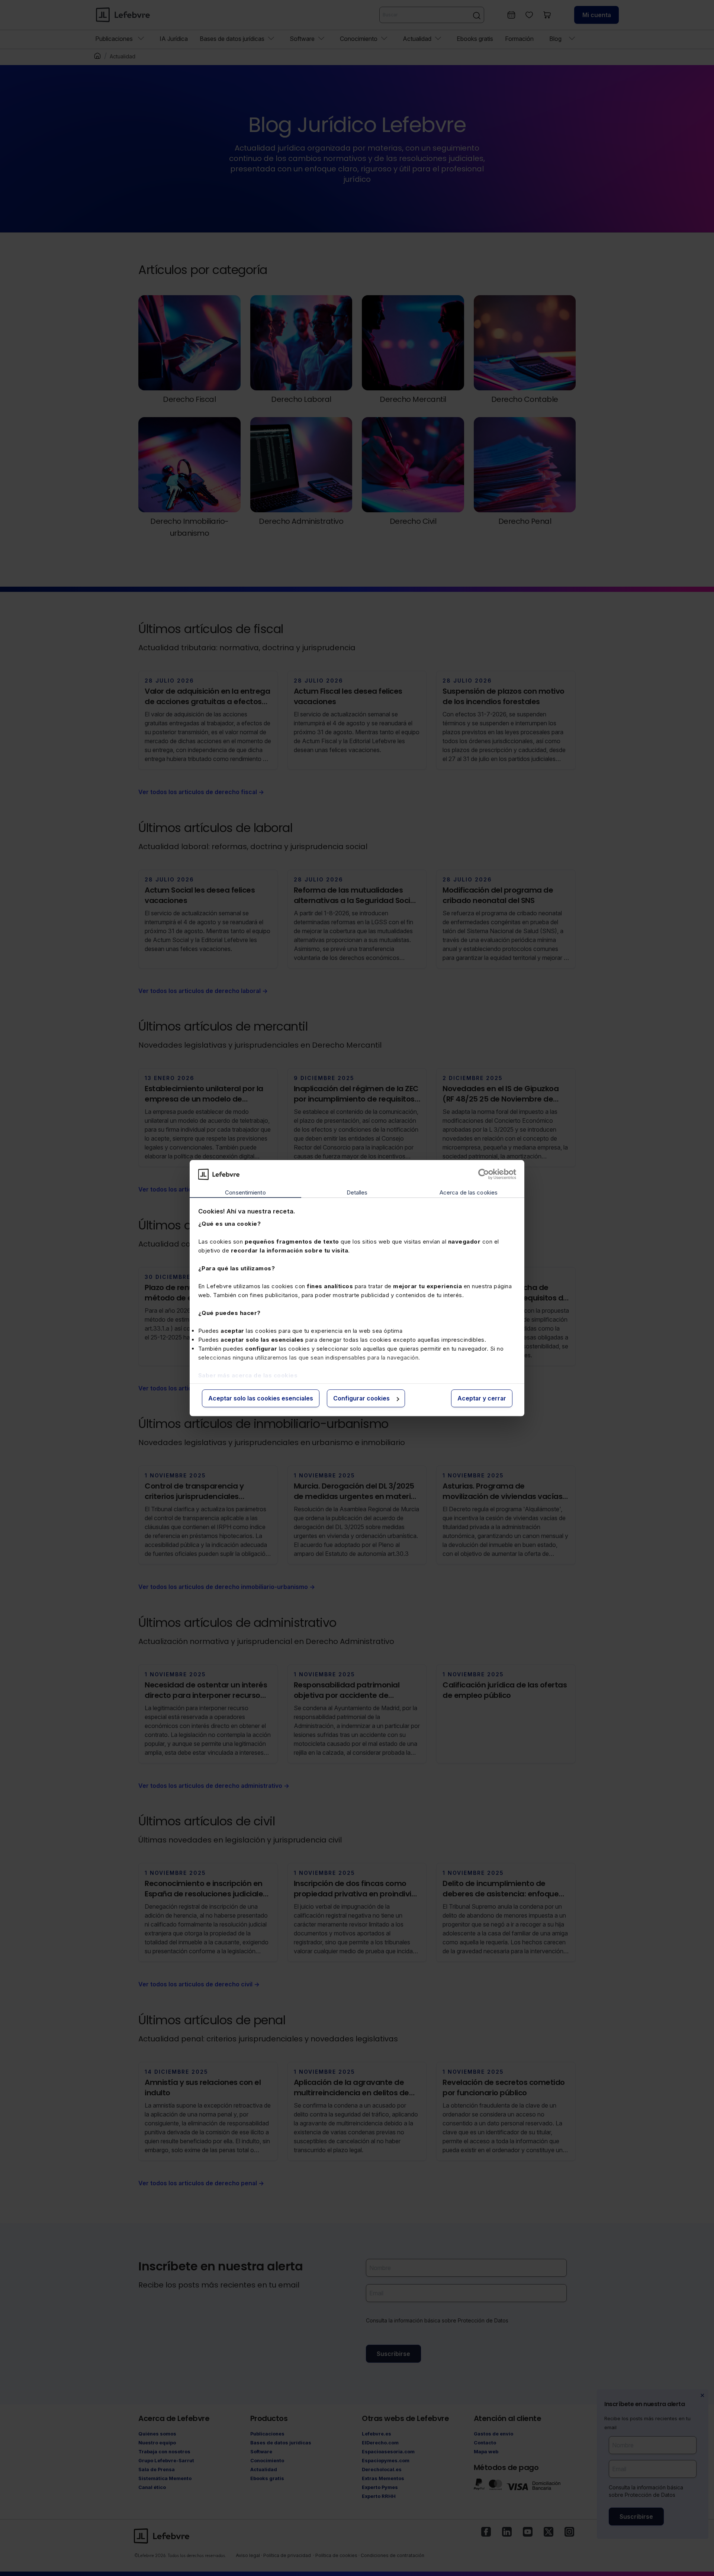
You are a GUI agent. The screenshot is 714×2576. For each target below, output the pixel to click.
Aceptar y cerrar (482, 1399)
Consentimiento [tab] (245, 1193)
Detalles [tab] (357, 1193)
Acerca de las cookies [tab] (469, 1193)
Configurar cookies (361, 1399)
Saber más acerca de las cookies (248, 1375)
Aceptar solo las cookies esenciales (261, 1399)
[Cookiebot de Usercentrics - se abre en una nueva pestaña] (484, 1174)
